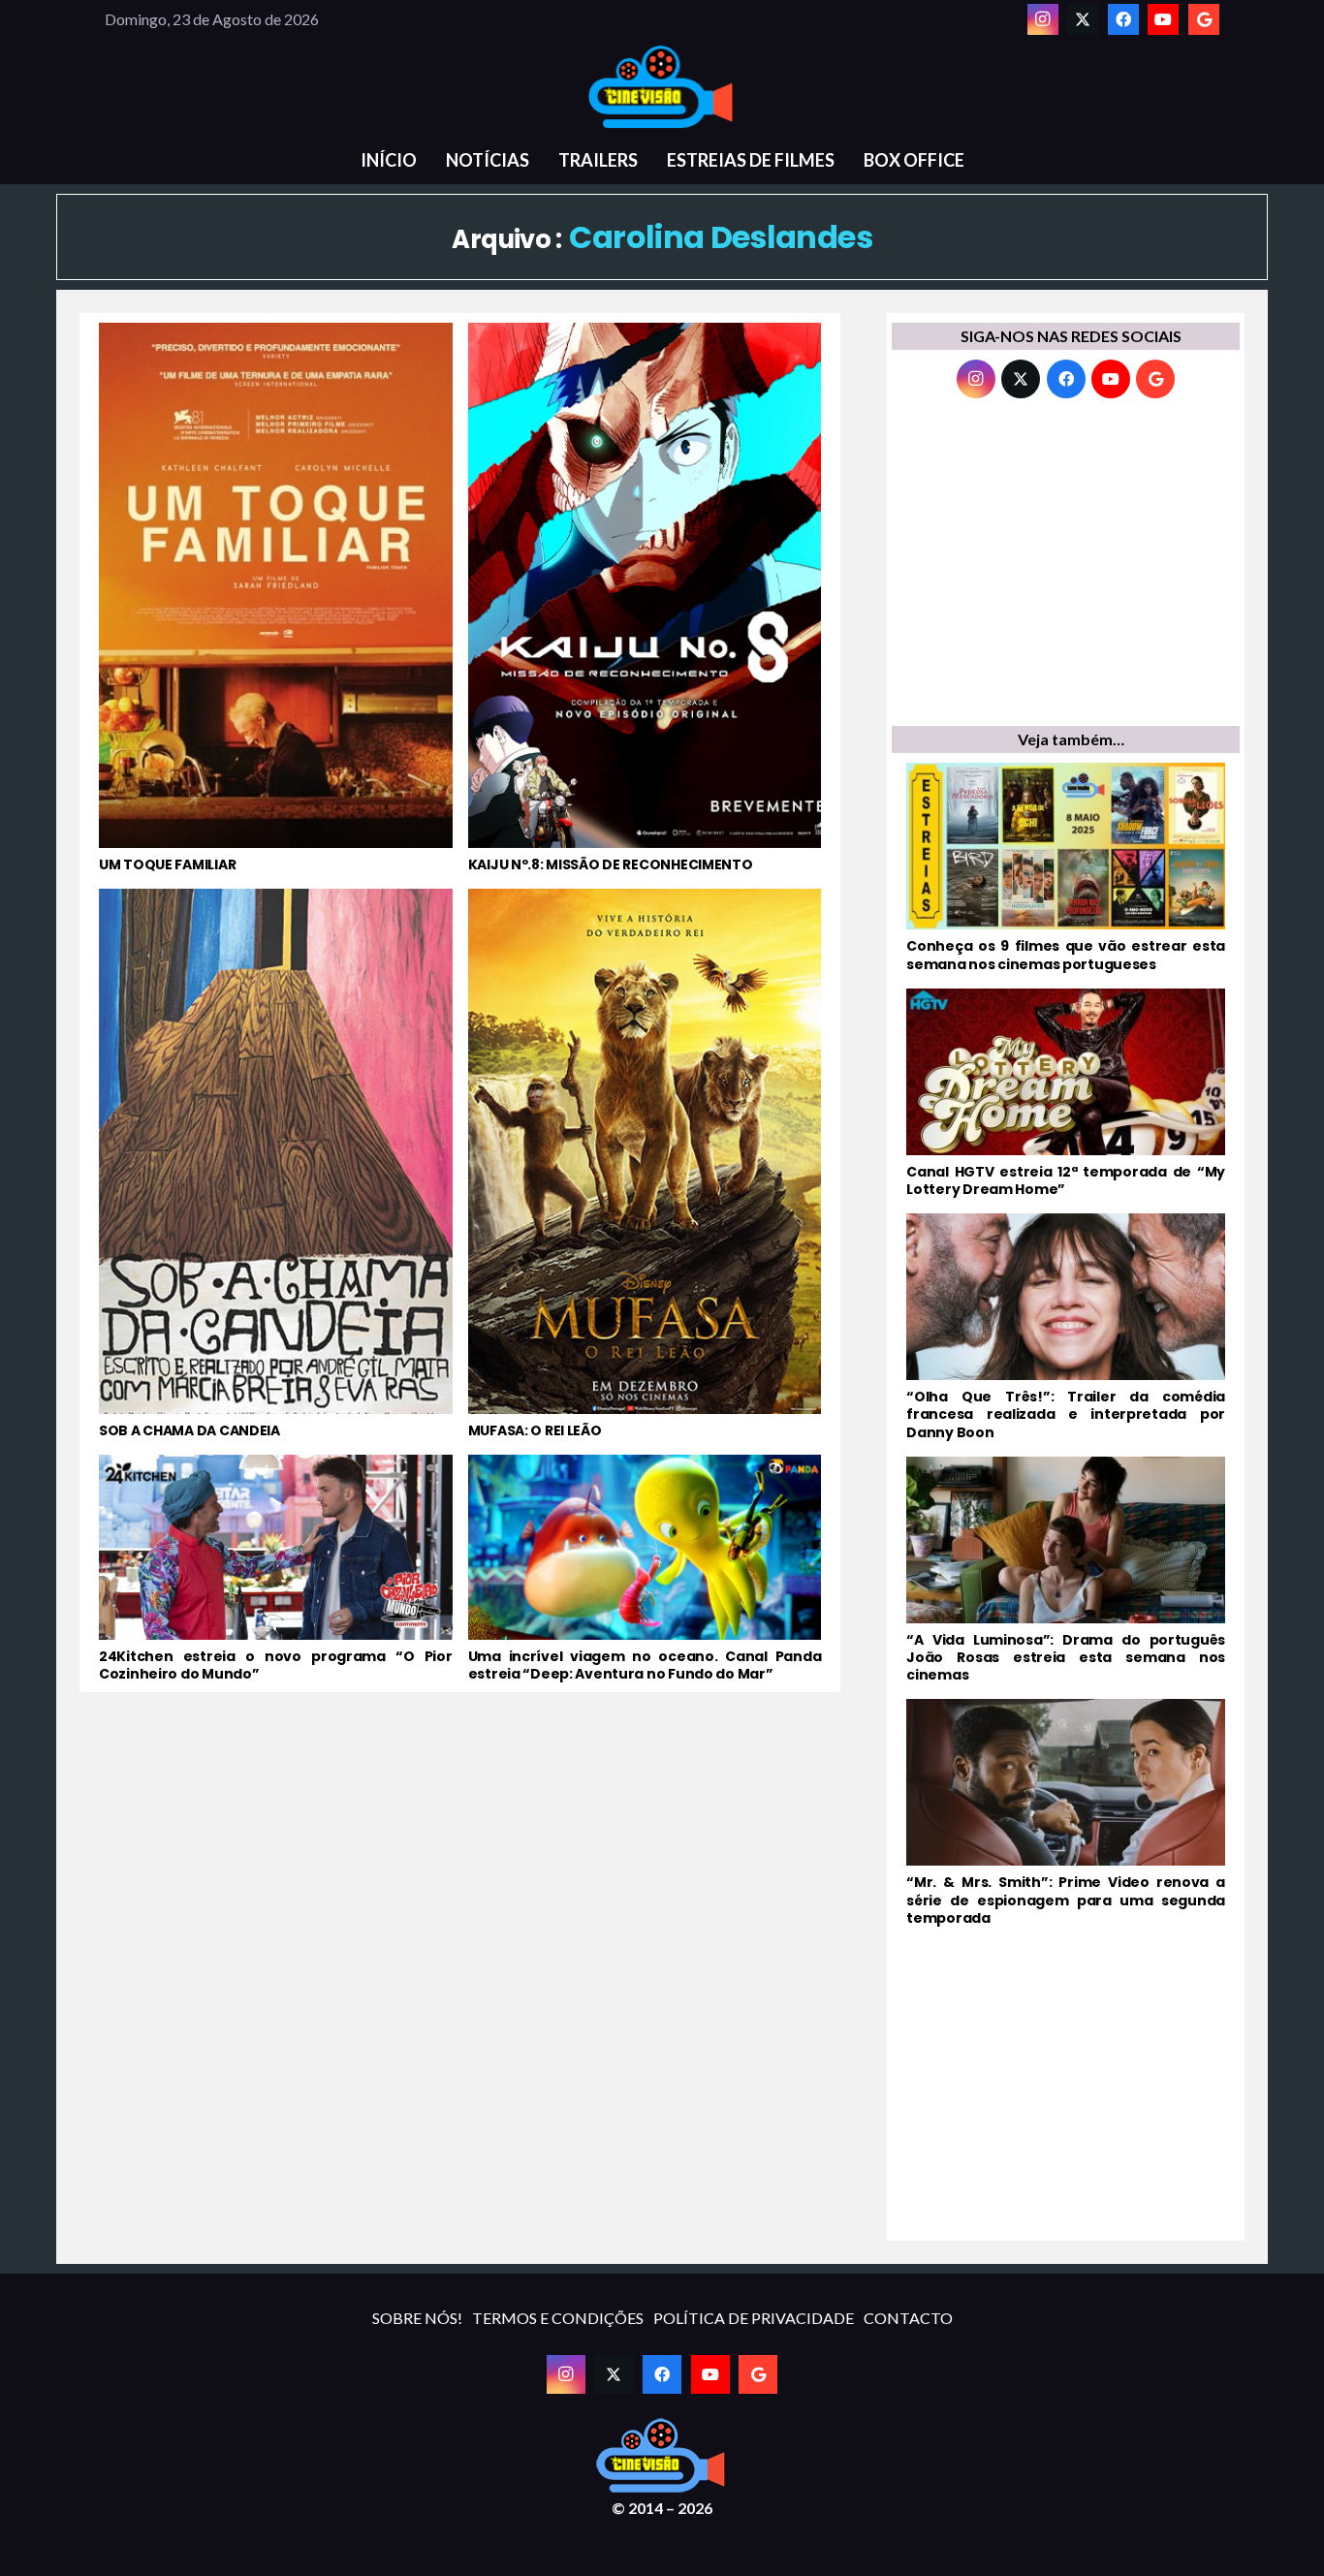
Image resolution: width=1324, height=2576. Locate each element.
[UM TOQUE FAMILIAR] (276, 598)
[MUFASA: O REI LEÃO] (645, 1164)
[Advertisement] (1066, 567)
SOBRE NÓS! (417, 2318)
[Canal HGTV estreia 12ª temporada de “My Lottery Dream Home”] (1066, 1093)
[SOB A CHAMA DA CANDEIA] (276, 1164)
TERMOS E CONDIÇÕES (558, 2318)
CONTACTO (908, 2318)
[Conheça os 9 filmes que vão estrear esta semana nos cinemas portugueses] (1066, 867)
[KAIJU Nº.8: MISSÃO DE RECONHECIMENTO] (645, 598)
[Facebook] (1123, 19)
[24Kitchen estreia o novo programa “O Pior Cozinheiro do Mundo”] (276, 1569)
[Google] (1204, 19)
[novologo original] (662, 87)
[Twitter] (1083, 19)
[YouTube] (1163, 19)
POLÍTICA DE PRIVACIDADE (754, 2318)
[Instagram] (1043, 19)
